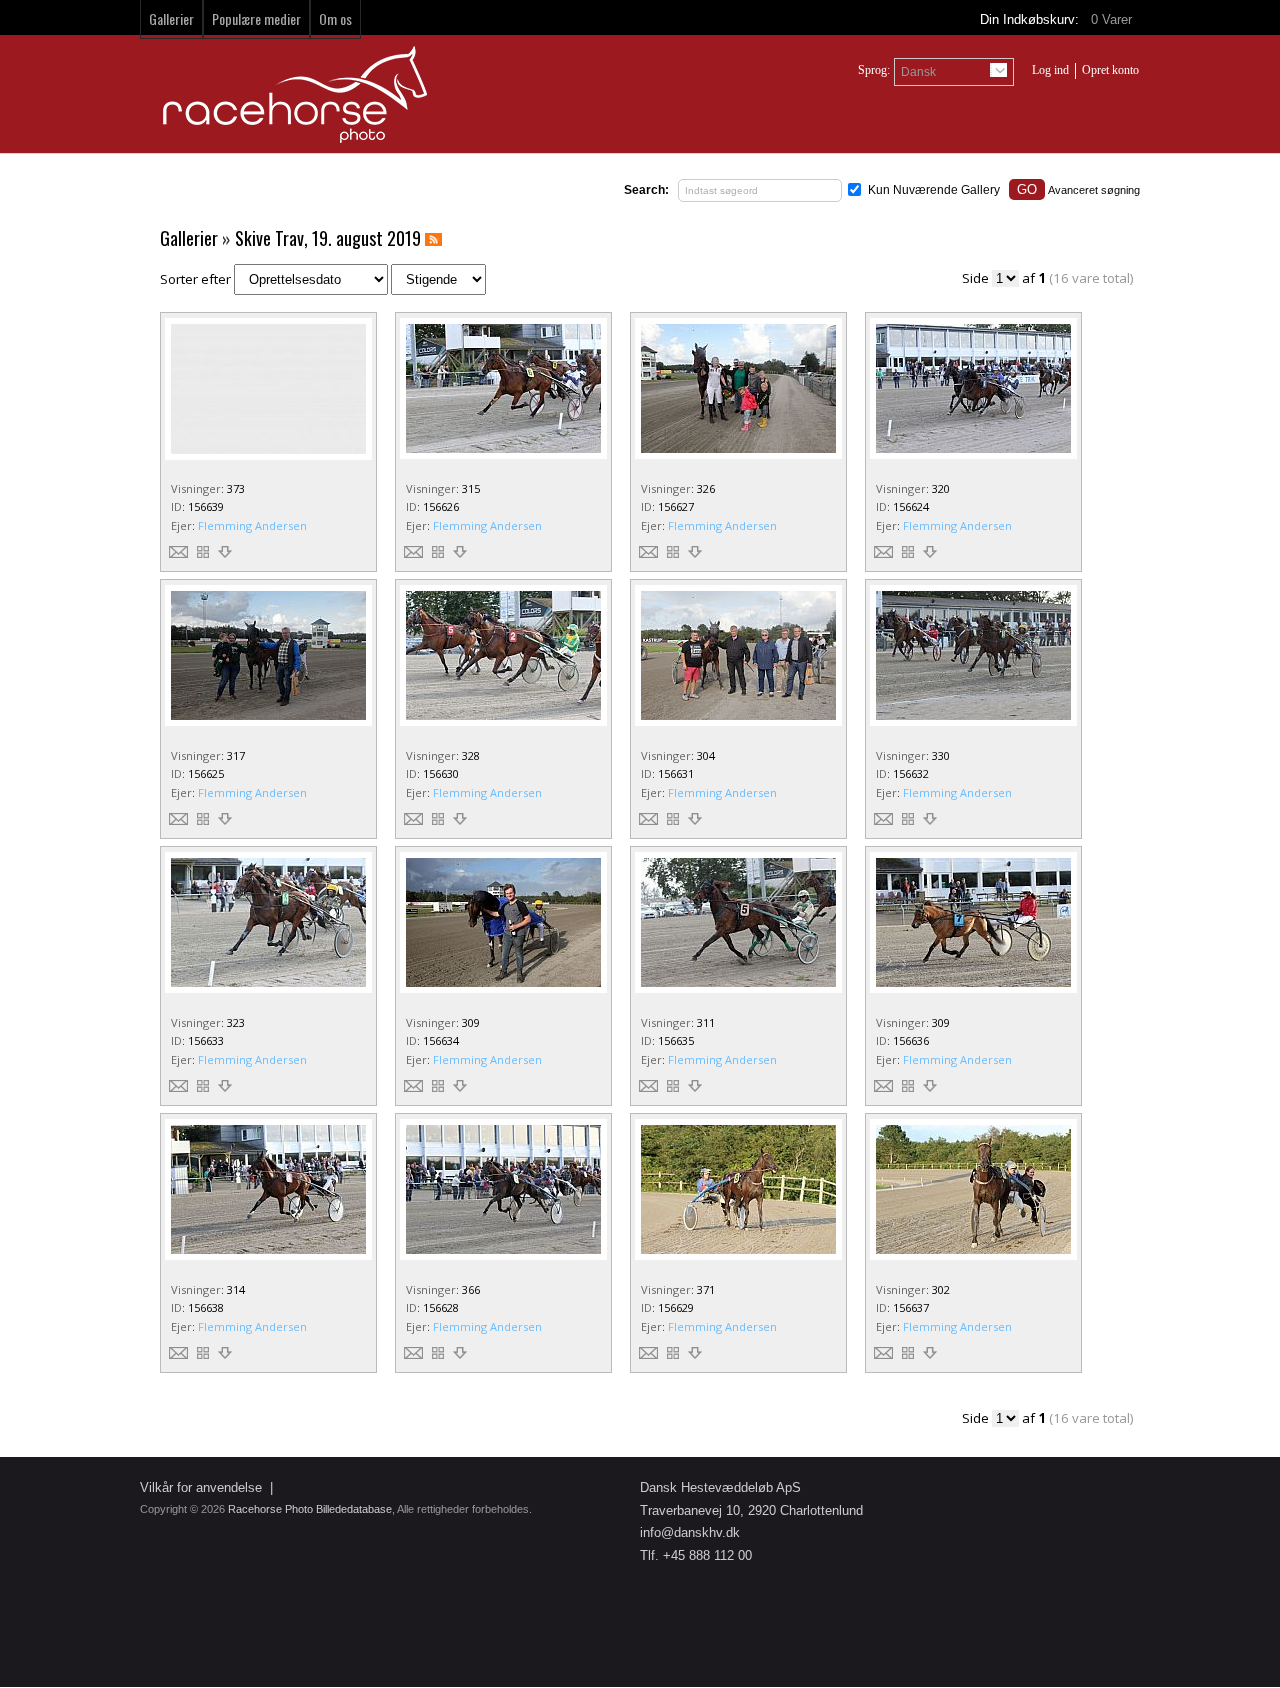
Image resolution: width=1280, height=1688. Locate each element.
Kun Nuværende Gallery (934, 190)
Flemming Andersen (252, 525)
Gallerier (171, 18)
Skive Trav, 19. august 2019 (328, 238)
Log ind (1050, 70)
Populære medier (256, 18)
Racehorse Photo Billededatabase (310, 1509)
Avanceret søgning (1094, 190)
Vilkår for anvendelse (201, 1487)
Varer (1113, 19)
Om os (335, 18)
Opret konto (1110, 70)
